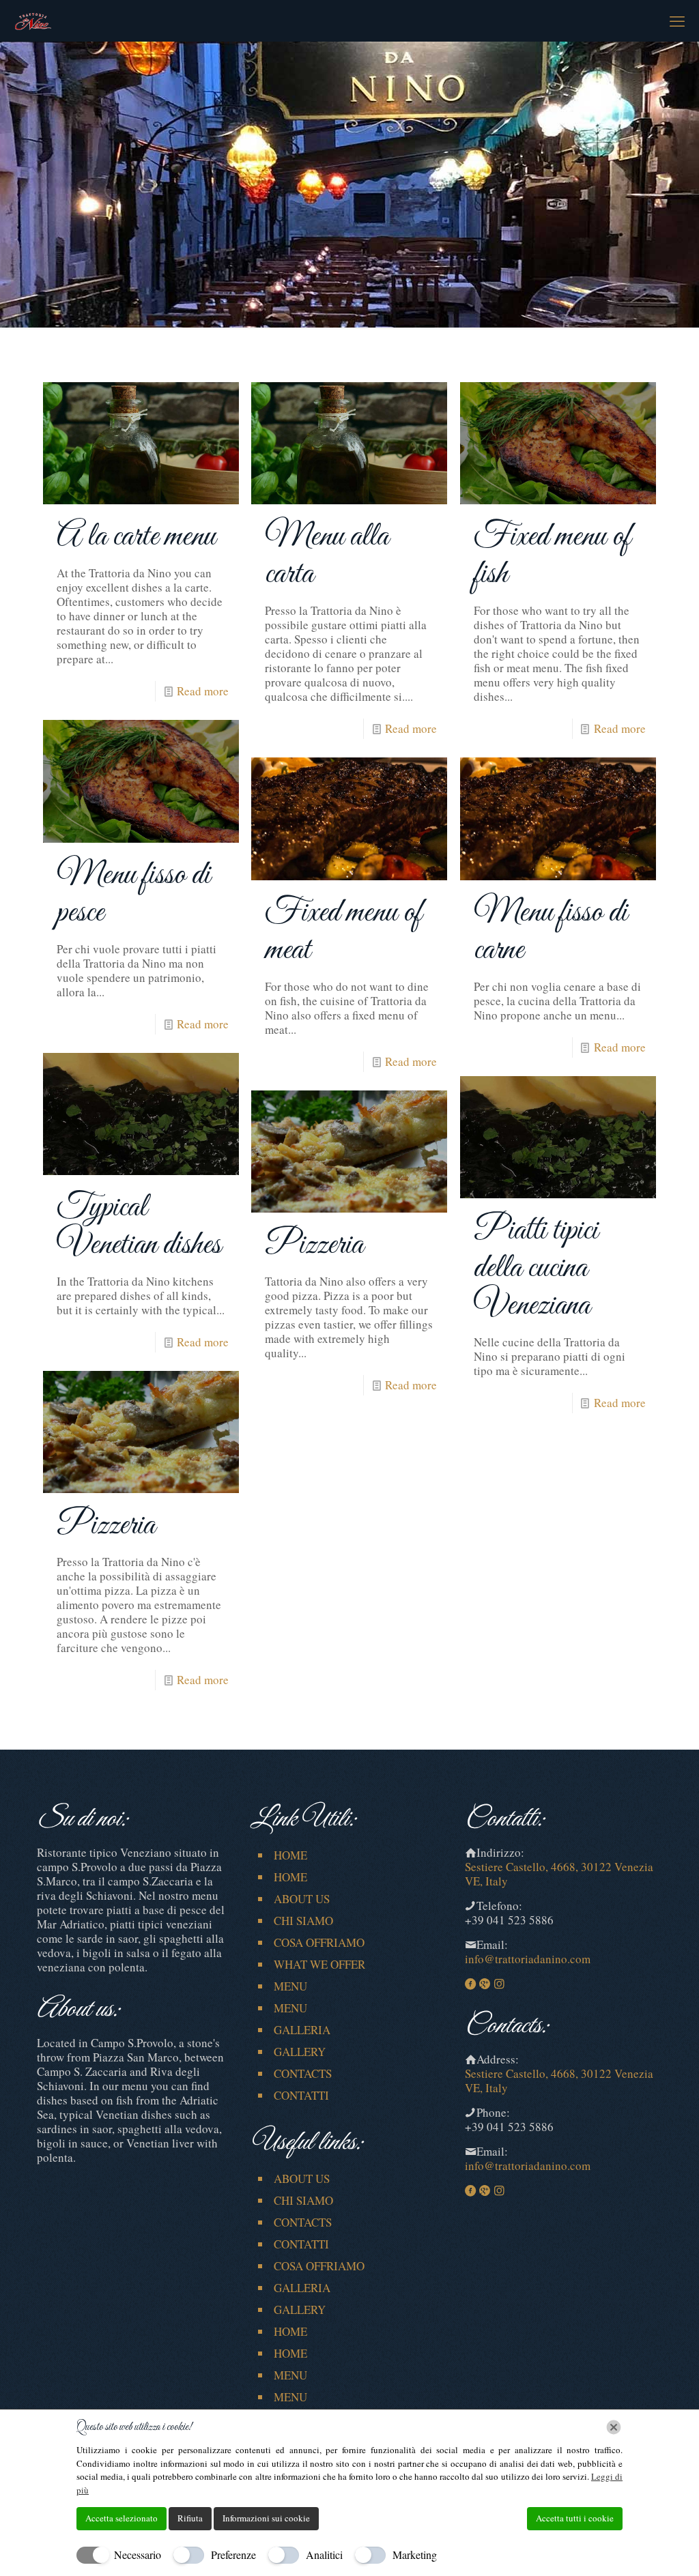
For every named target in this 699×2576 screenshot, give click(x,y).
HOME (290, 1855)
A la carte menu (136, 537)
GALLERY (300, 2052)
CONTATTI (301, 2095)
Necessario (138, 2555)
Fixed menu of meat (343, 931)
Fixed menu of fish (552, 555)
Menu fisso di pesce (133, 894)
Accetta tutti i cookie (575, 2518)
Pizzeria (314, 1245)
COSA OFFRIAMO (319, 1942)
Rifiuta (190, 2518)
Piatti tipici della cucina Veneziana (536, 1268)
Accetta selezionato (122, 2518)
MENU (290, 1986)
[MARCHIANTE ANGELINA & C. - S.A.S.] (33, 20)
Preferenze (233, 2555)
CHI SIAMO (303, 1921)
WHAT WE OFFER (319, 1964)
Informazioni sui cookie (266, 2518)
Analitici (324, 2555)
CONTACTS (303, 2073)
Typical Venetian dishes (139, 1226)
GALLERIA (302, 2030)
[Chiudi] (614, 2427)
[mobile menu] (677, 20)
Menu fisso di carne (551, 931)
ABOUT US (302, 1899)
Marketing (415, 2555)
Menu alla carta (327, 555)
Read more (203, 691)
